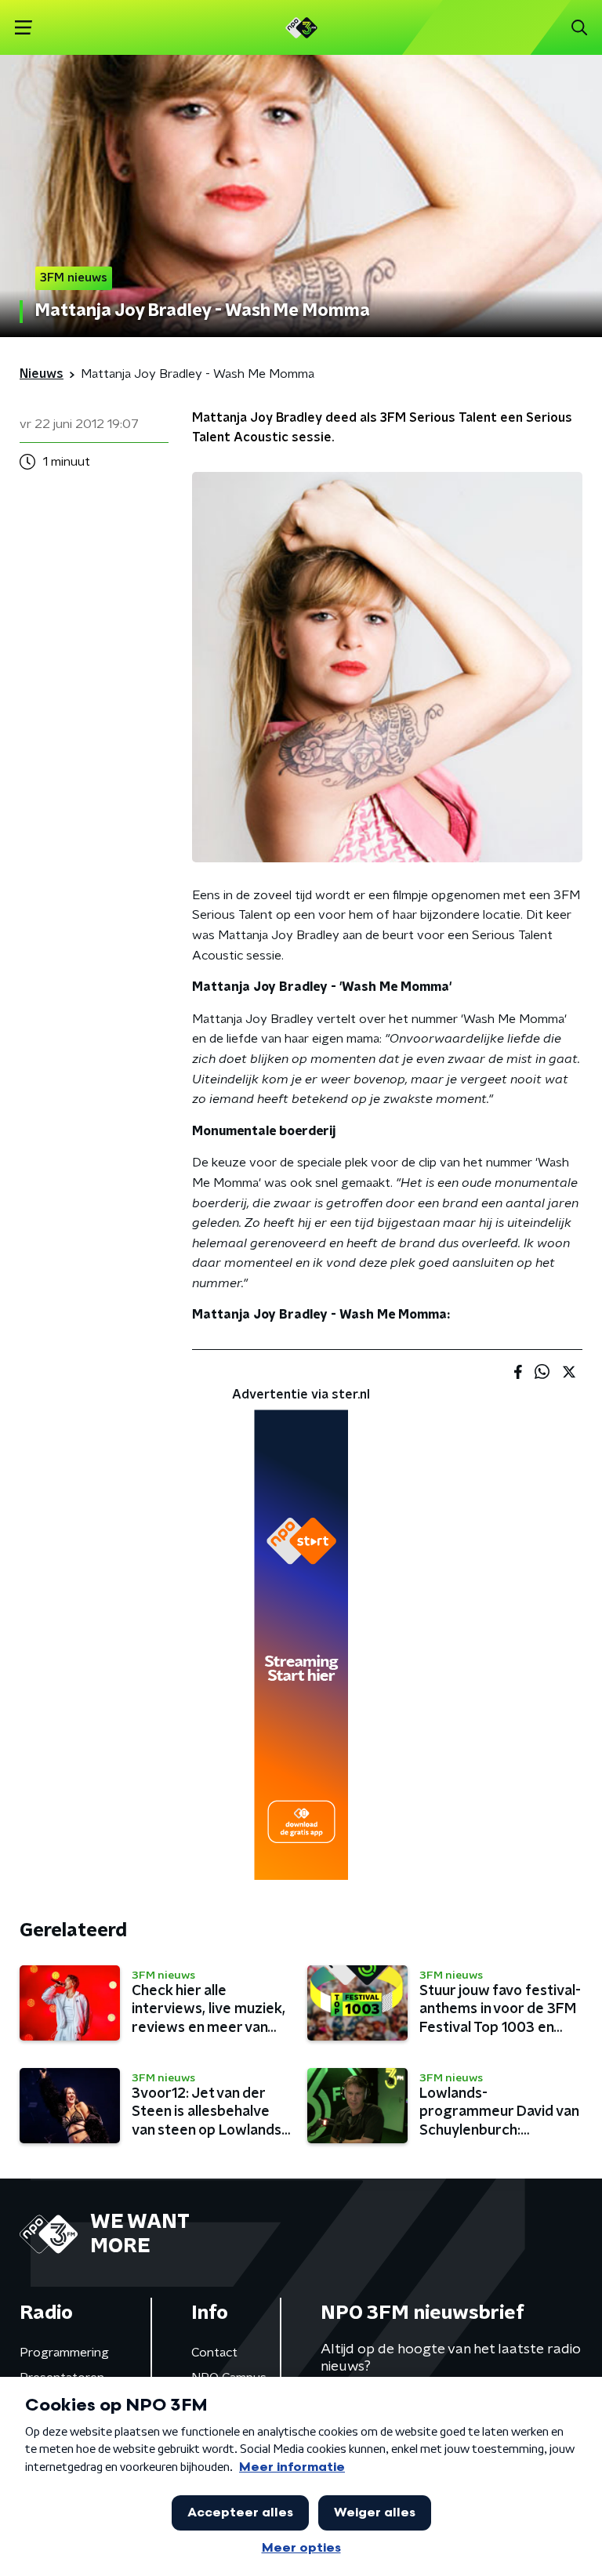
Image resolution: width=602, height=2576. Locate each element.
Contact (214, 2353)
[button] (23, 28)
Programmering (64, 2353)
